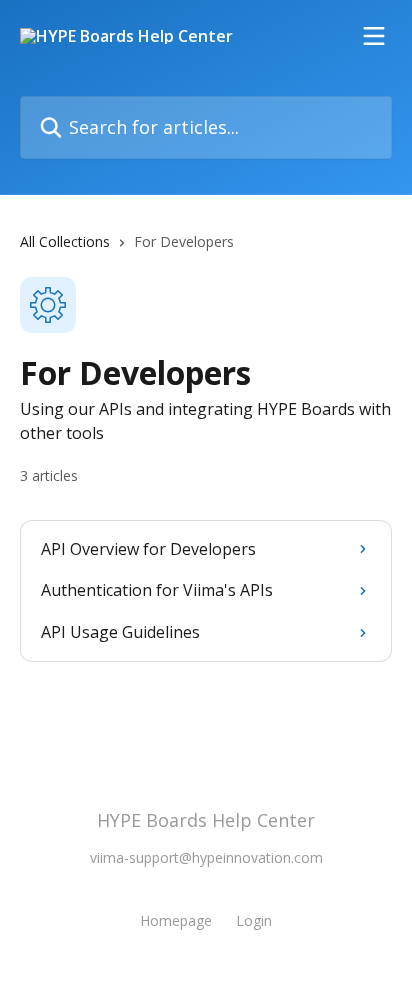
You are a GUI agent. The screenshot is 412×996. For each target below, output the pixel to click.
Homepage (176, 920)
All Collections (65, 241)
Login (254, 920)
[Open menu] (374, 36)
